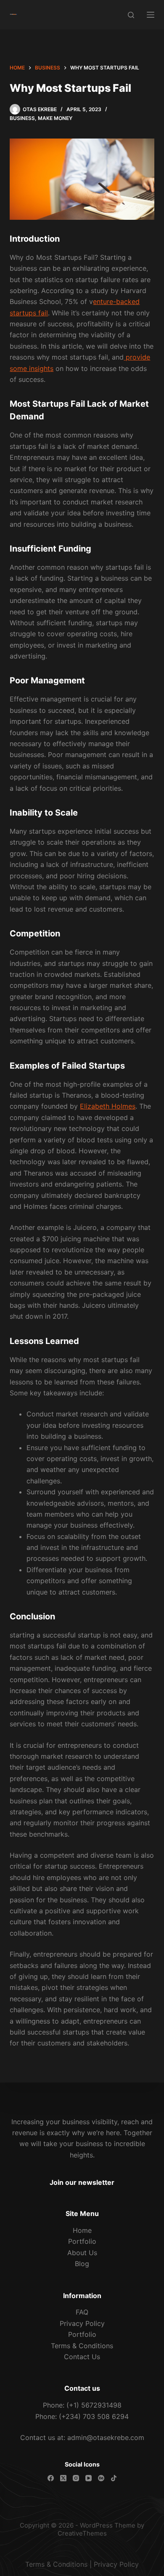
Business (22, 118)
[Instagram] (76, 2478)
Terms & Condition (55, 2564)
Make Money (55, 118)
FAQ (82, 2312)
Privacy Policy (82, 2323)
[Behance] (101, 2478)
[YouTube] (89, 2478)
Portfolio (82, 2241)
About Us (82, 2253)
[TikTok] (114, 2478)
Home (82, 2230)
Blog (82, 2264)
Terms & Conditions (82, 2346)
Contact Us (82, 2357)
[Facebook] (51, 2478)
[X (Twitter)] (63, 2478)
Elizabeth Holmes (108, 1106)
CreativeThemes (82, 2533)
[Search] (131, 15)
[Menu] (151, 15)
